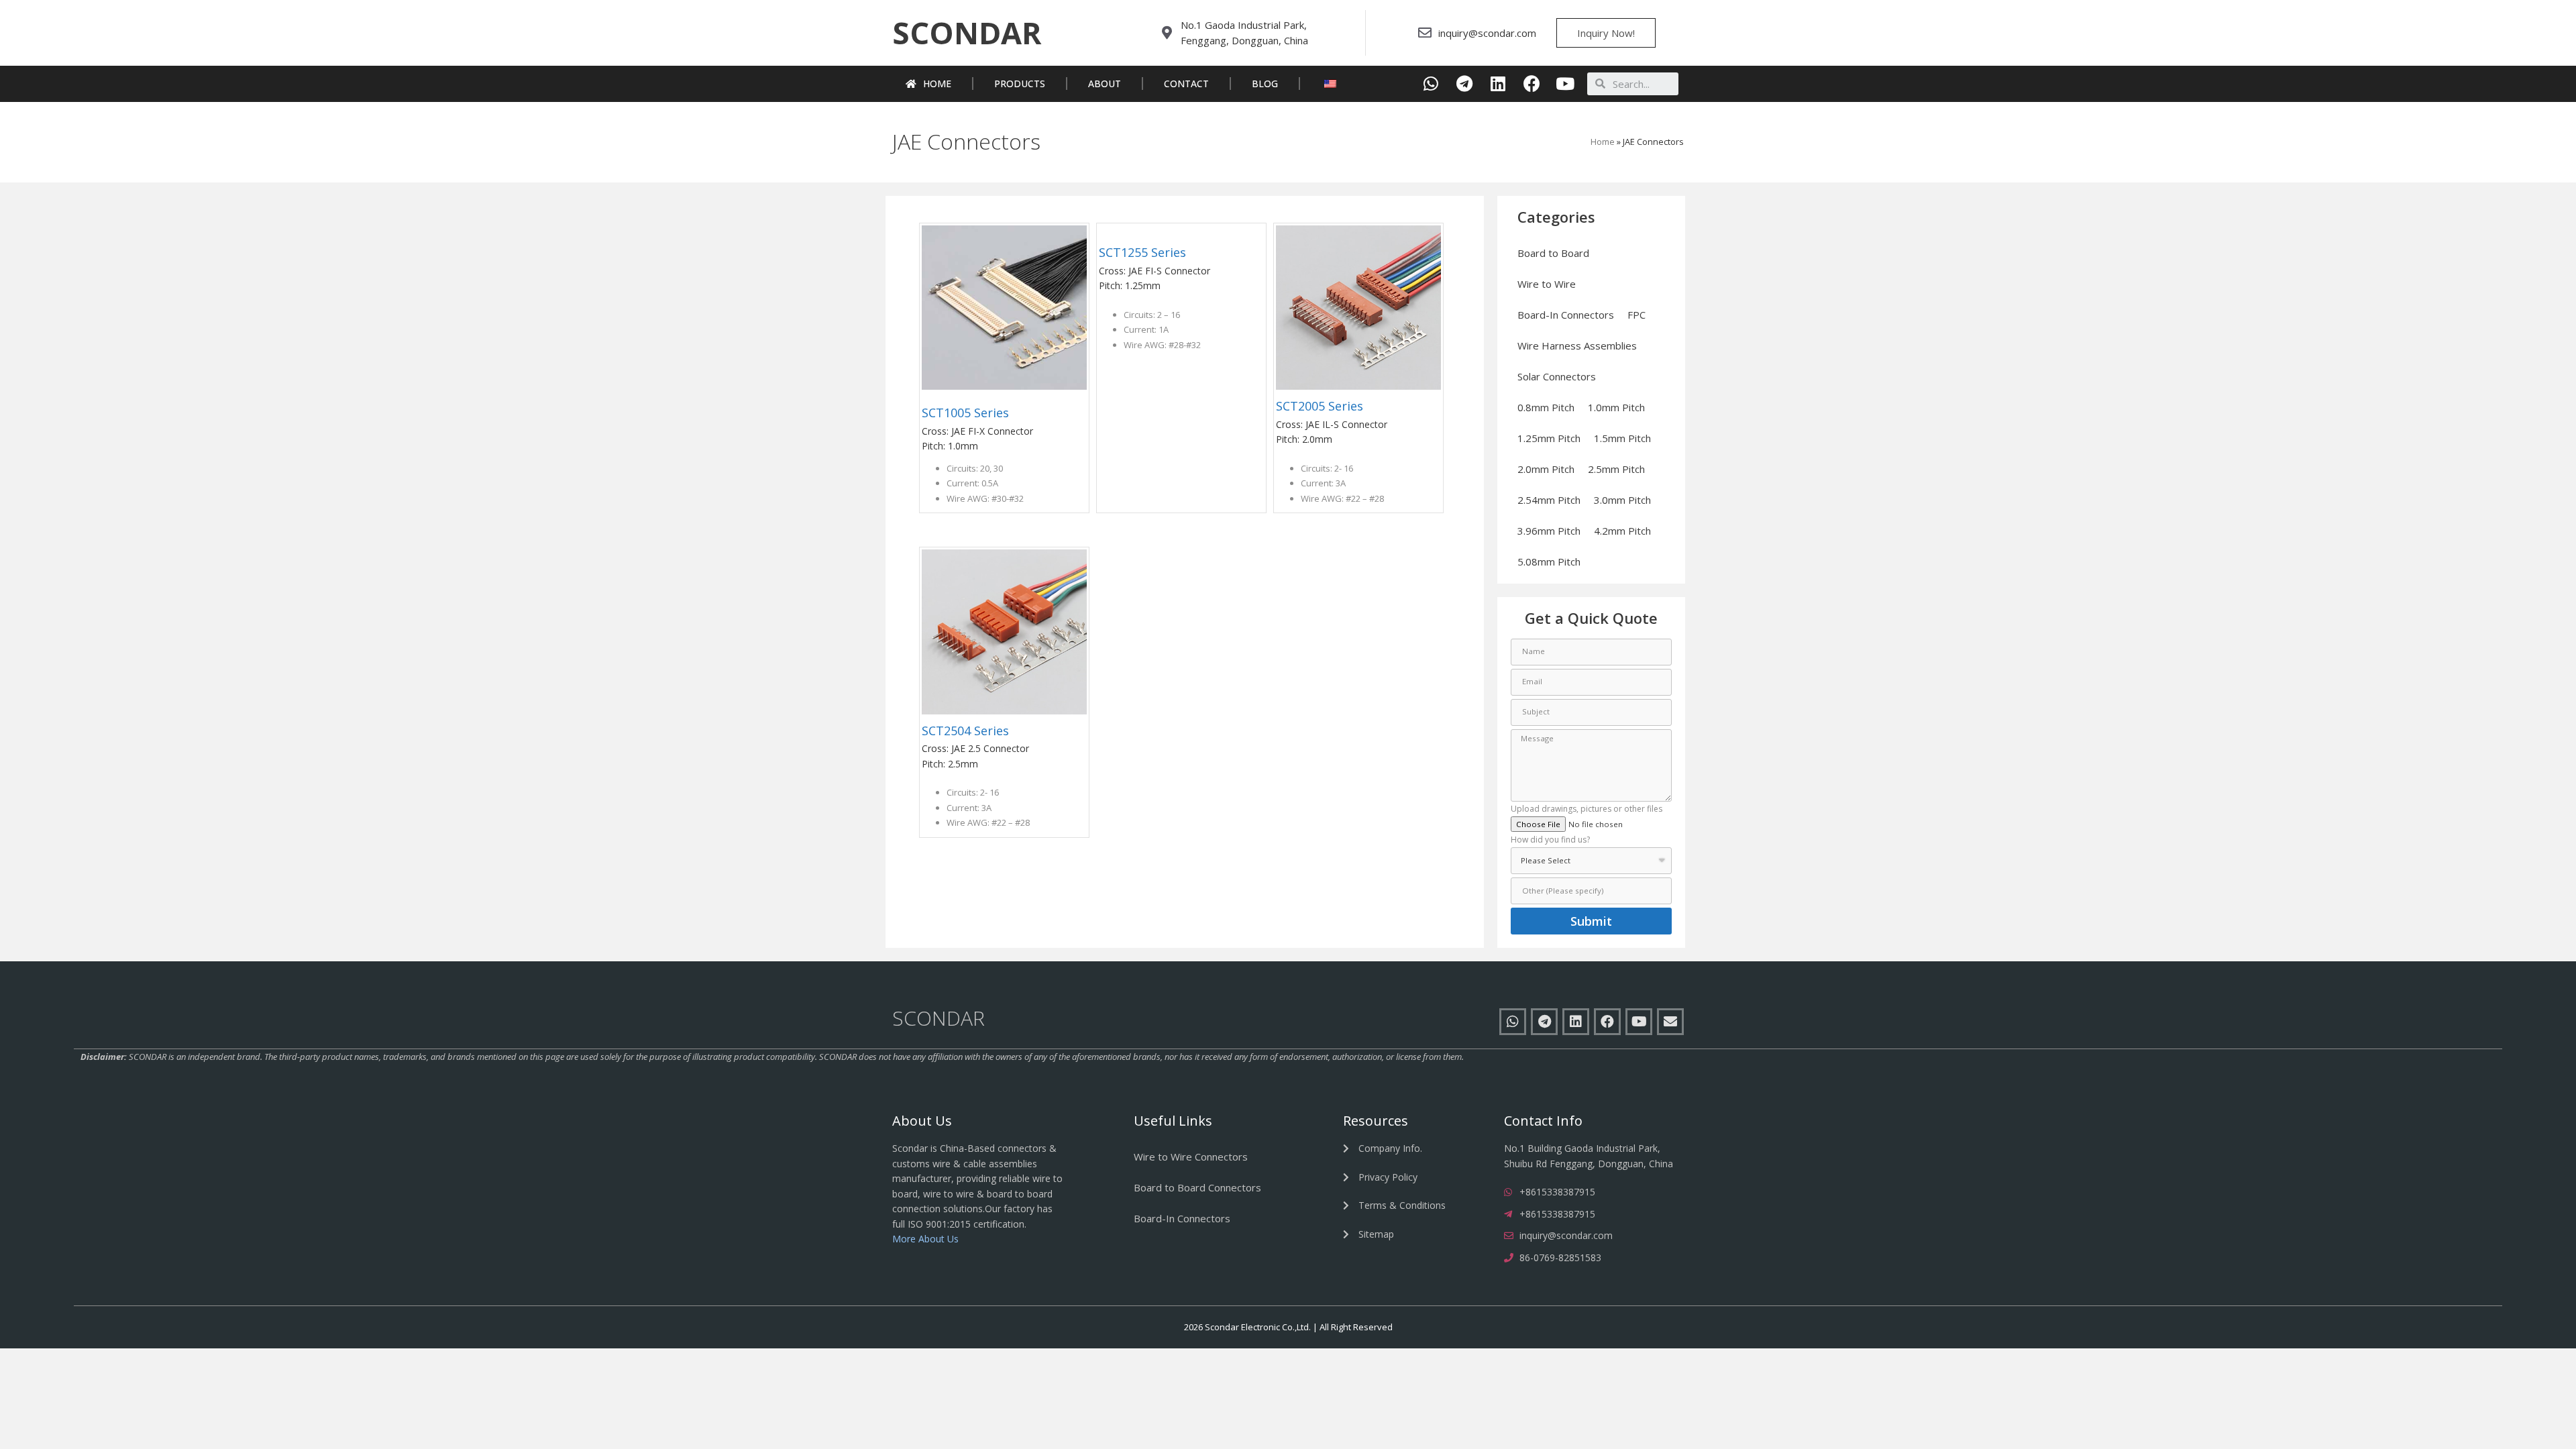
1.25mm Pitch (1549, 438)
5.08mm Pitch (1549, 561)
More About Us (925, 1239)
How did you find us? (1550, 841)
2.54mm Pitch (1549, 500)
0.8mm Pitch (1546, 407)
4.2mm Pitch (1622, 531)
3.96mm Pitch (1549, 531)
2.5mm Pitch (1616, 469)
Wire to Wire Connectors (1191, 1157)
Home (937, 84)
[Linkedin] (1498, 84)
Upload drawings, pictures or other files (1587, 810)
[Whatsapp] (1431, 84)
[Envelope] (1670, 1022)
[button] (967, 33)
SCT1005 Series (965, 413)
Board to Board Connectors (1197, 1187)
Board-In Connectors (1566, 315)
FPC (1636, 315)
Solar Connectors (1557, 376)
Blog (1265, 84)
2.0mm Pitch (1546, 469)
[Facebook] (1532, 84)
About (1105, 84)
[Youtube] (1565, 84)
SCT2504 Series (965, 731)
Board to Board (1553, 253)
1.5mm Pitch (1622, 438)
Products (1020, 84)
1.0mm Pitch (1616, 407)
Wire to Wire (1547, 284)
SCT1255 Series (1142, 252)
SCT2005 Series (1320, 406)
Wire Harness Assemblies (1577, 345)
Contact (1186, 84)
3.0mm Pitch (1622, 500)
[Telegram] (1465, 84)
